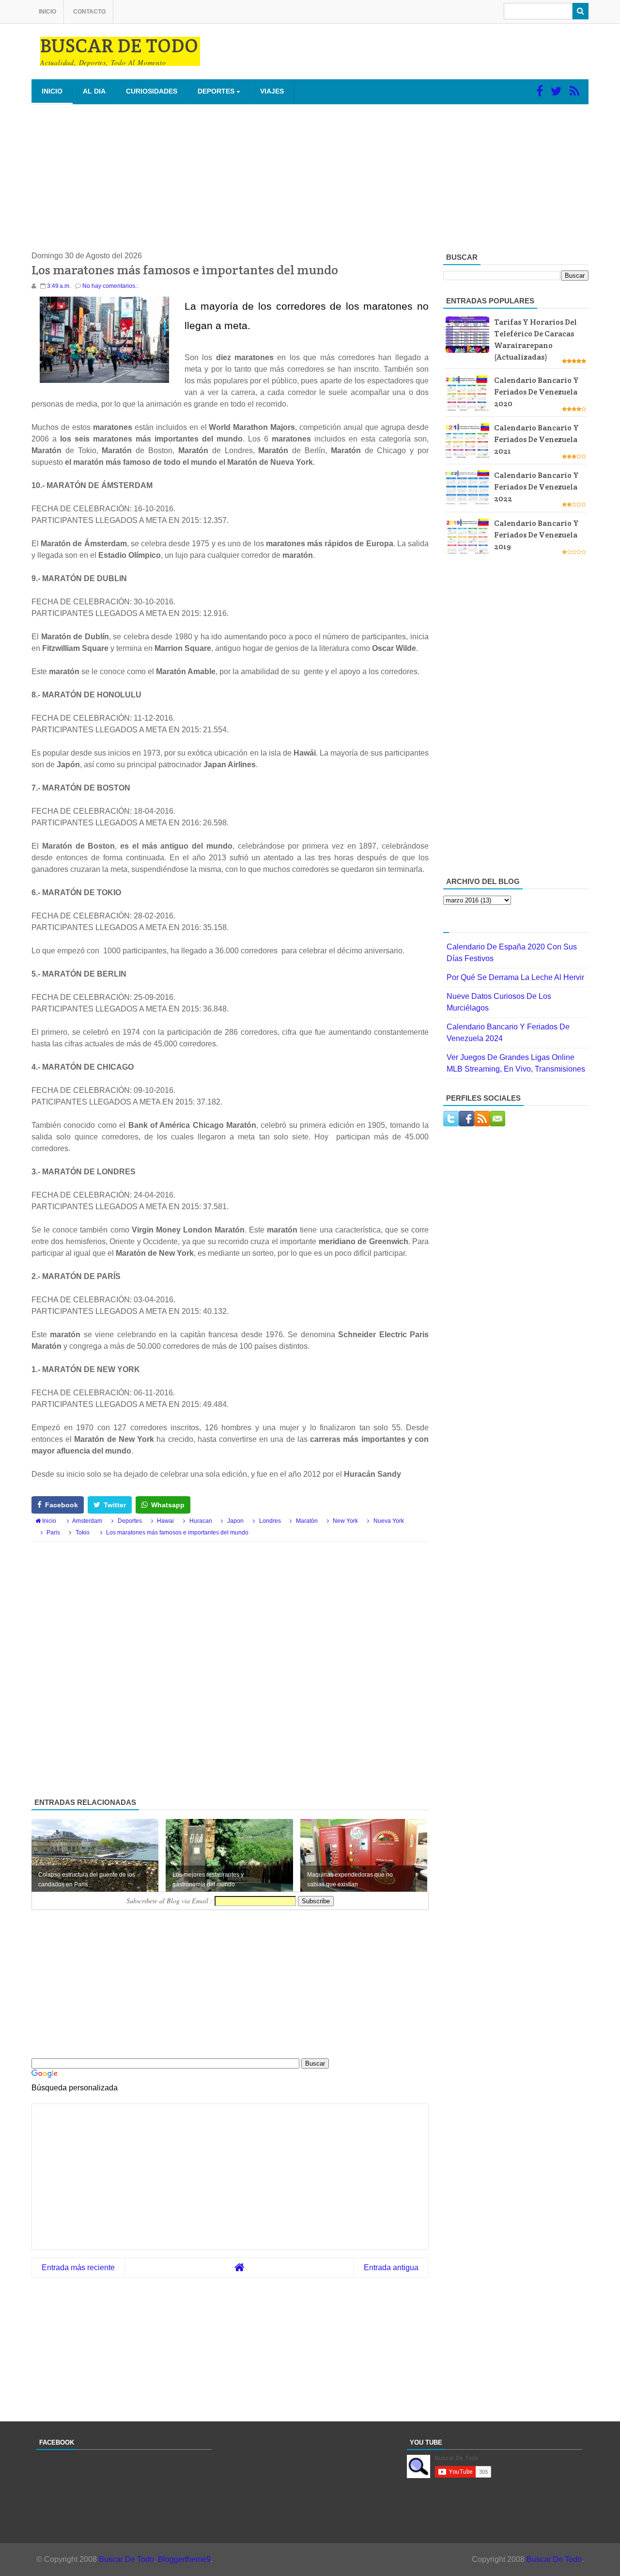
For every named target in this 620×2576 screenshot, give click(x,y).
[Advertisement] (310, 177)
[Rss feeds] (574, 91)
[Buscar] (581, 11)
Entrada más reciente (78, 2268)
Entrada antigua (391, 2268)
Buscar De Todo (126, 2559)
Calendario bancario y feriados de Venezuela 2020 (536, 392)
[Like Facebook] (540, 91)
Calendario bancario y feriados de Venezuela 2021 (536, 439)
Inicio (47, 12)
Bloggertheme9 (184, 2559)
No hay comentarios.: (110, 286)
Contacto (89, 12)
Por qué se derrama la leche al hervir (515, 977)
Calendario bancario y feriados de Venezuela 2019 (536, 535)
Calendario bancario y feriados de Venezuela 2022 (536, 487)
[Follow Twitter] (556, 91)
